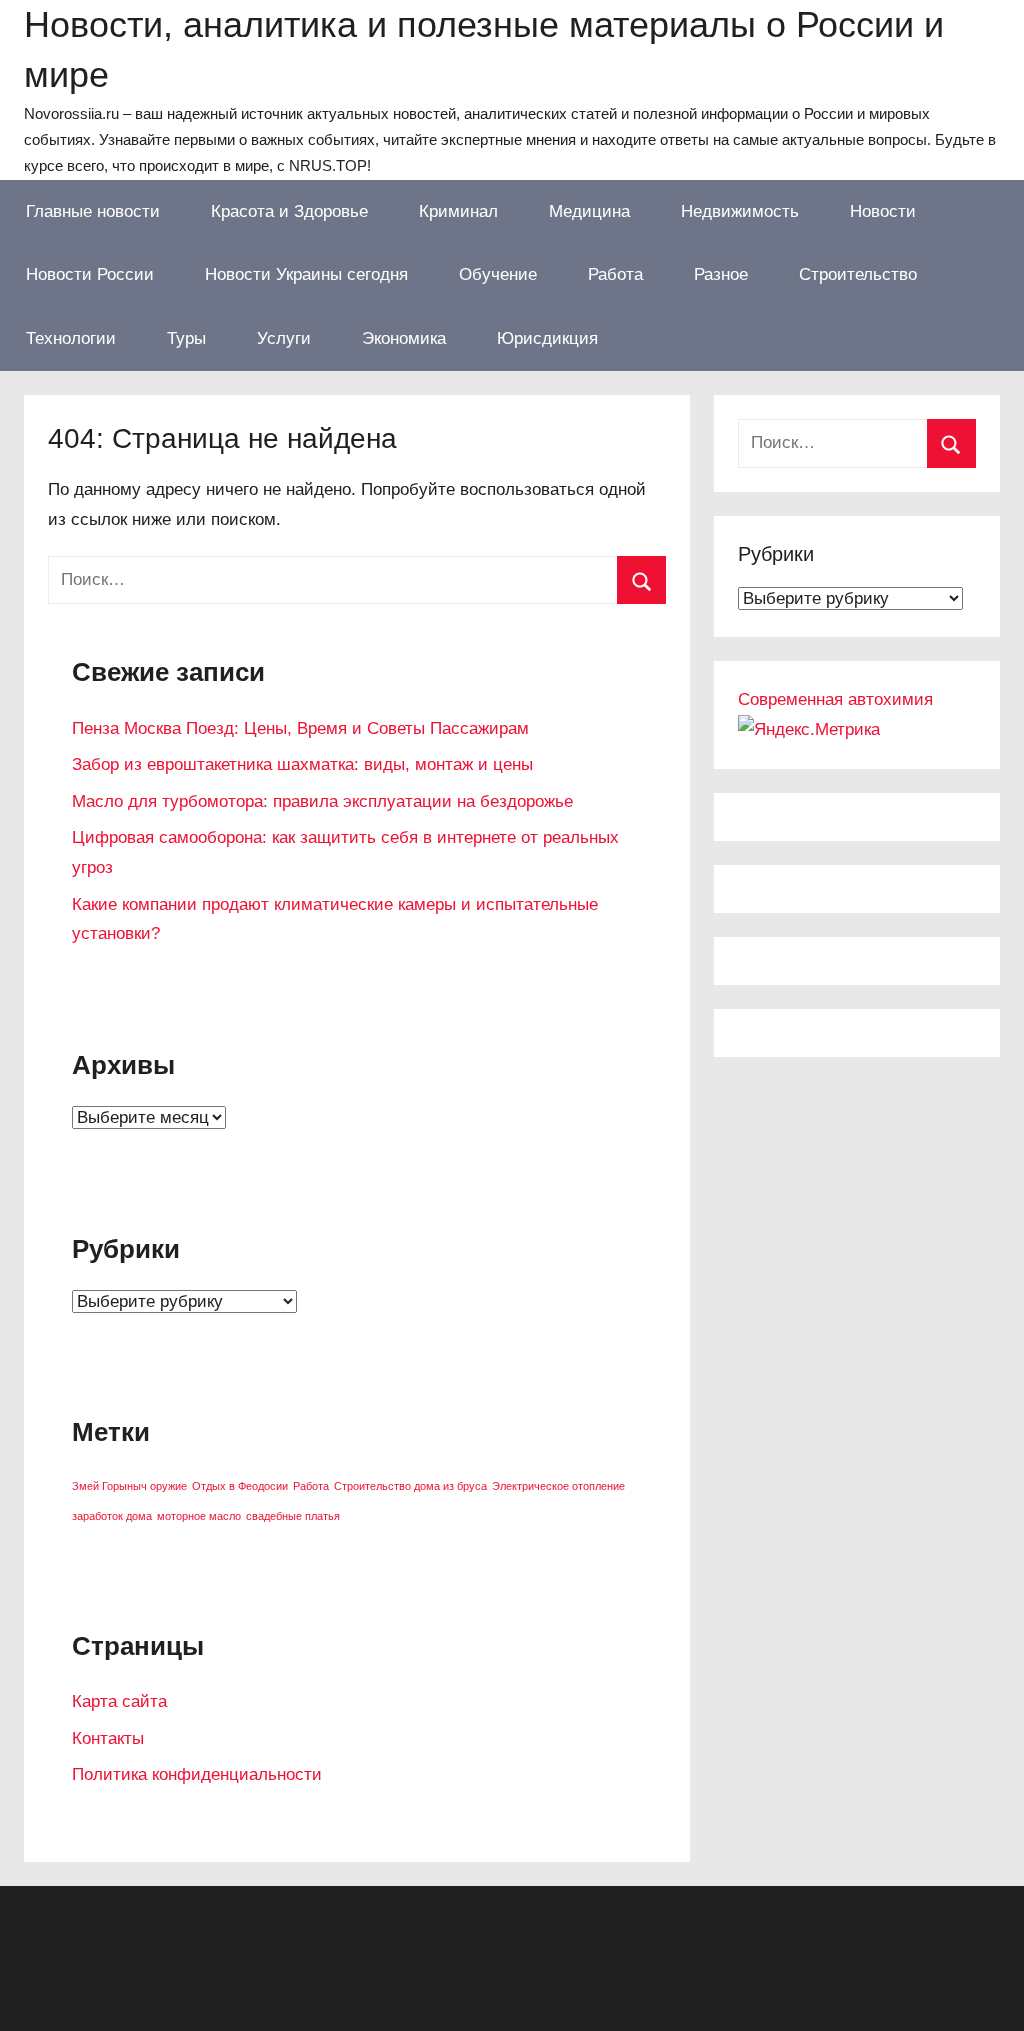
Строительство (858, 274)
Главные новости (93, 211)
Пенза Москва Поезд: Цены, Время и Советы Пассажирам (300, 728)
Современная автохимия (835, 699)
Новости (883, 211)
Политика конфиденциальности (197, 1774)
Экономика (404, 338)
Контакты (108, 1738)
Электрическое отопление (558, 1486)
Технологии (71, 338)
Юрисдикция (547, 338)
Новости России (90, 274)
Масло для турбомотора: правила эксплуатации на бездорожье (322, 801)
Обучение (498, 274)
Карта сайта (119, 1701)
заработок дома (112, 1516)
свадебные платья (293, 1516)
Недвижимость (740, 211)
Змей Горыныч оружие (129, 1486)
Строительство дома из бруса (410, 1486)
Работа (615, 274)
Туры (186, 338)
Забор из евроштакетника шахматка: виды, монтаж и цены (302, 764)
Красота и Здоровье (289, 211)
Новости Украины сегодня (306, 274)
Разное (721, 274)
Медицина (589, 211)
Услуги (284, 338)
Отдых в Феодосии (240, 1486)
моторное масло (199, 1516)
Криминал (458, 211)
